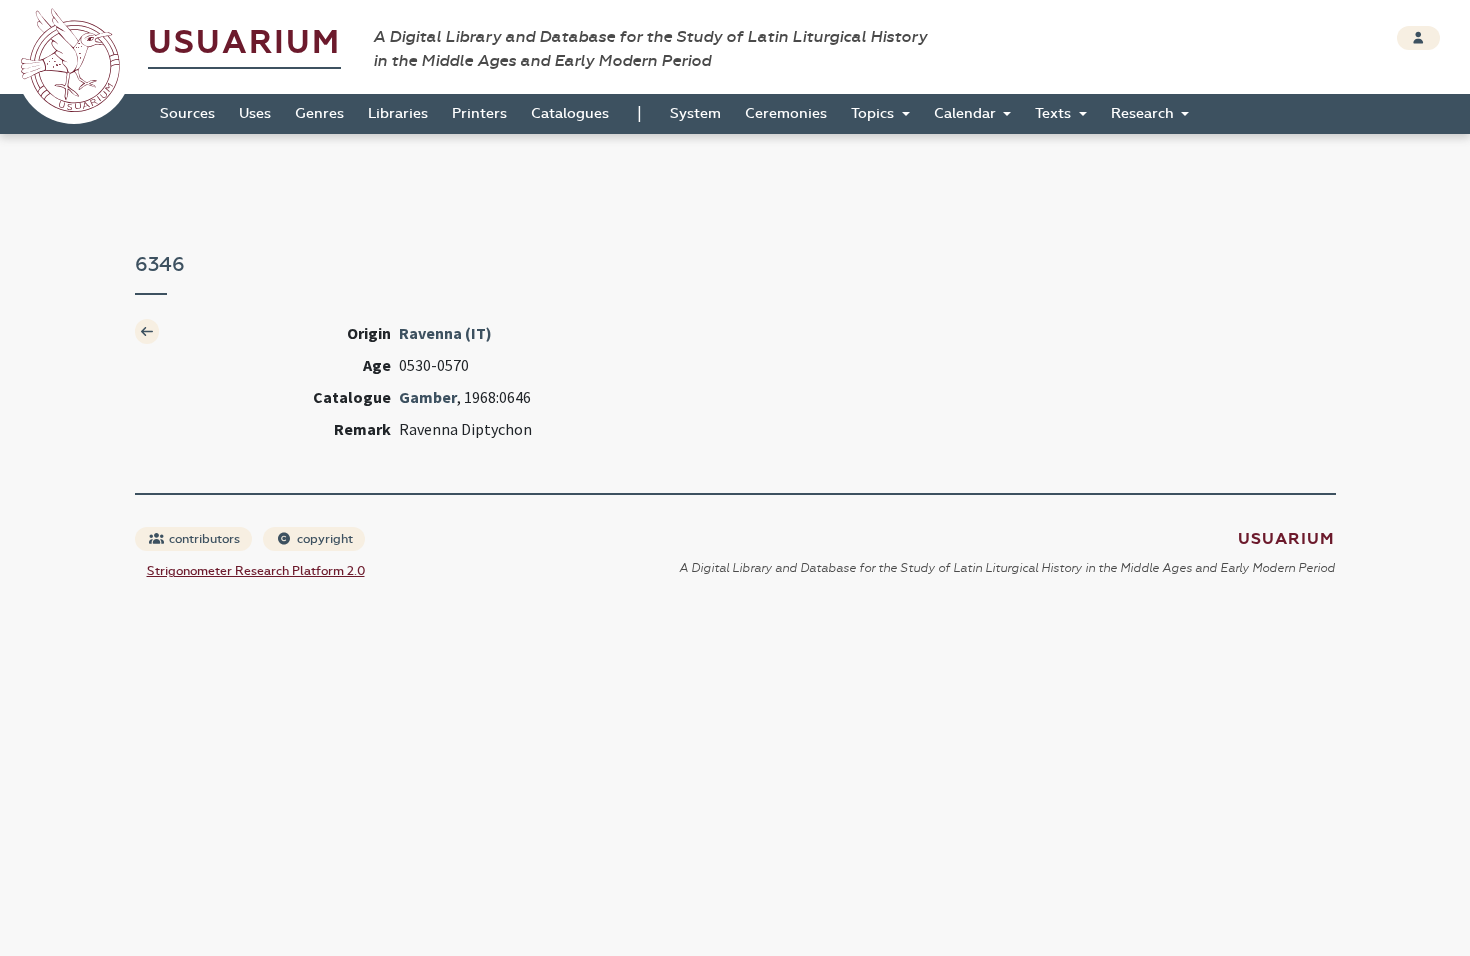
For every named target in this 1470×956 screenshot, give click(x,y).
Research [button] (1144, 113)
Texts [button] (1055, 113)
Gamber (428, 397)
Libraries (398, 113)
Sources (187, 113)
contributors (203, 539)
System (695, 113)
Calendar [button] (967, 113)
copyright (323, 539)
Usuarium (244, 42)
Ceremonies (786, 113)
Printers (479, 113)
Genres (319, 113)
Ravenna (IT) (445, 333)
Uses (255, 113)
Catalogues (570, 113)
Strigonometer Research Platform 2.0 (256, 571)
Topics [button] (874, 113)
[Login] (1418, 38)
